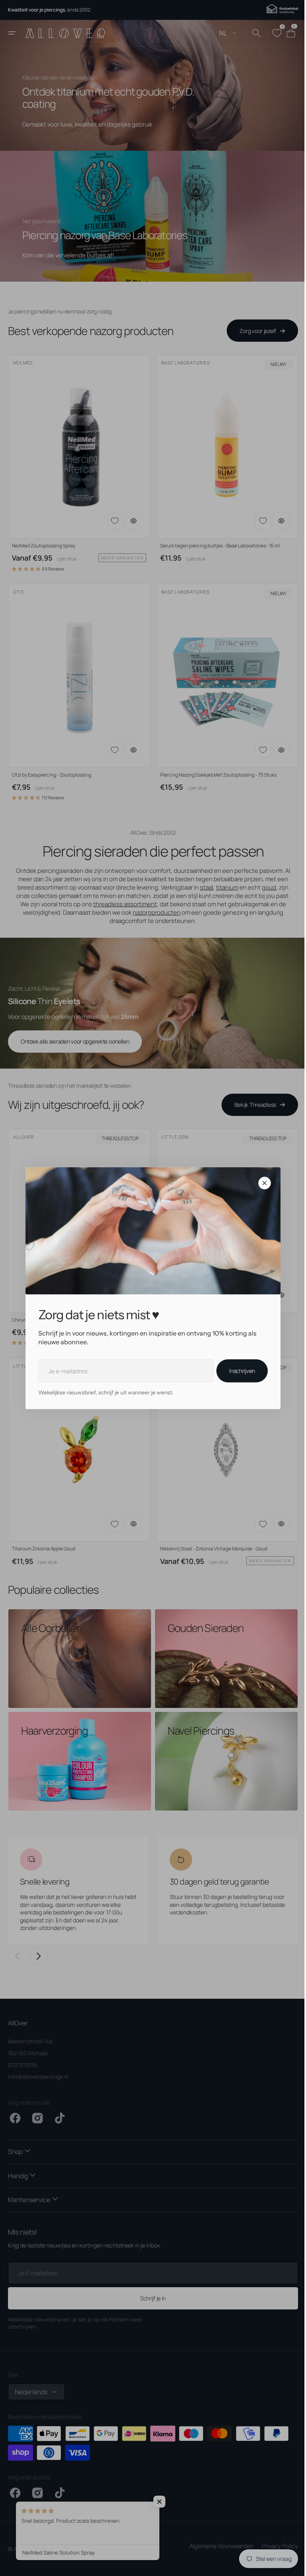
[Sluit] (262, 1183)
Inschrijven (239, 1371)
